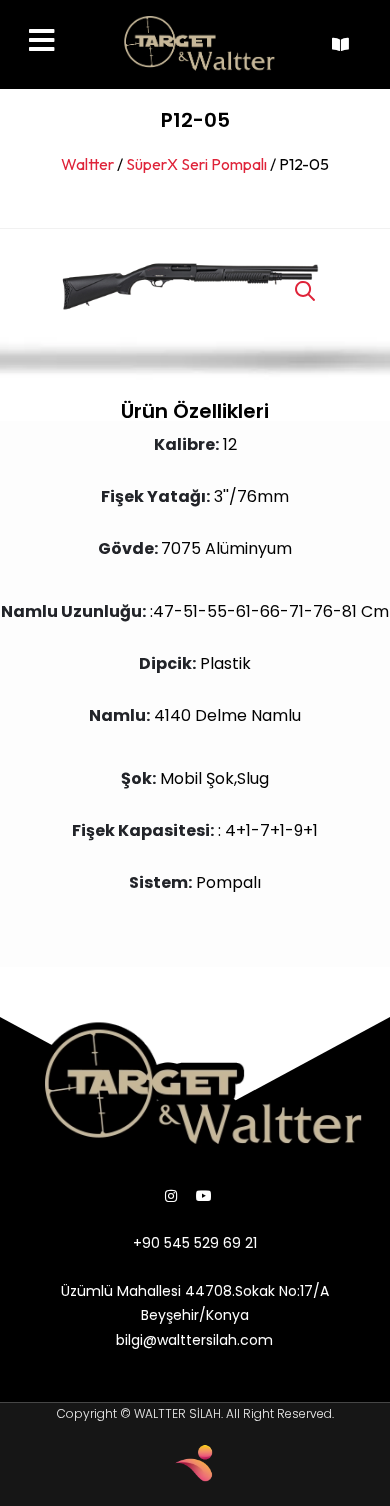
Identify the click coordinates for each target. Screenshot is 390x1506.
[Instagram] (171, 1196)
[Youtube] (204, 1196)
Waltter (87, 164)
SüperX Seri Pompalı (196, 164)
